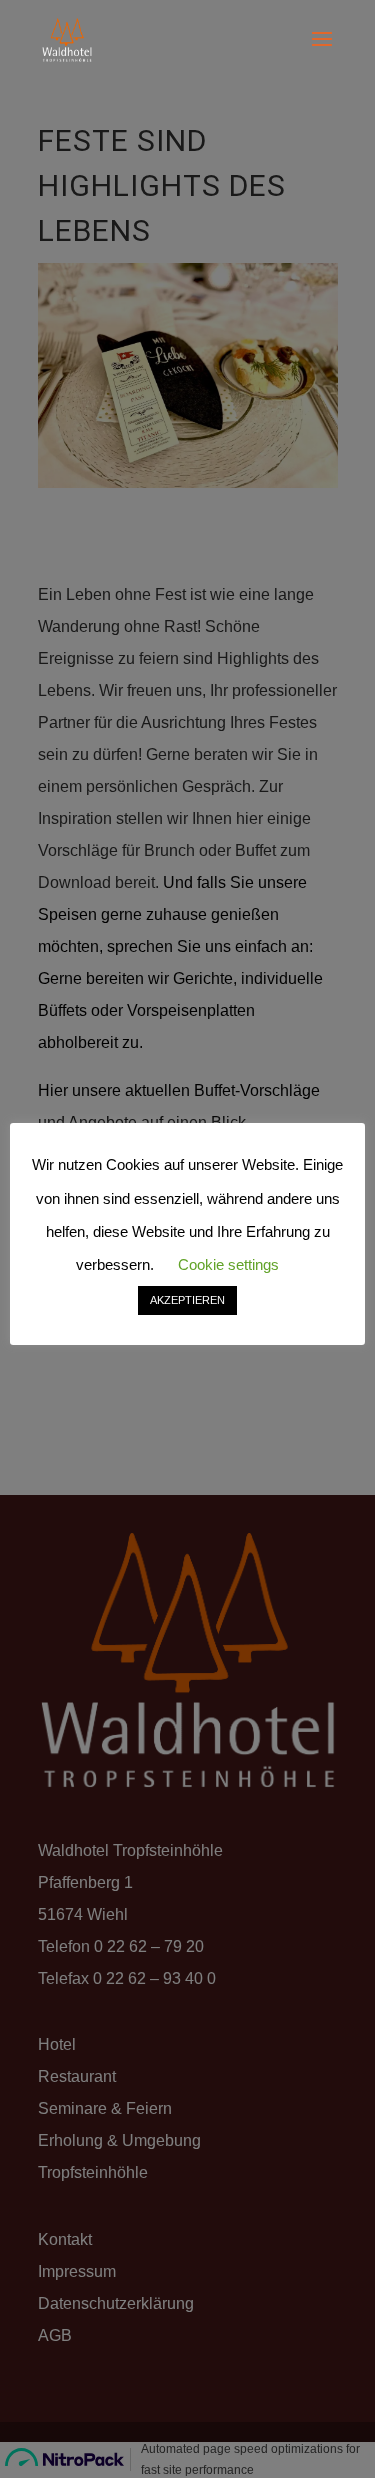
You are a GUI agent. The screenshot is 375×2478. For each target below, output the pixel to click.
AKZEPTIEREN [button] (187, 1300)
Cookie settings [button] (228, 1264)
